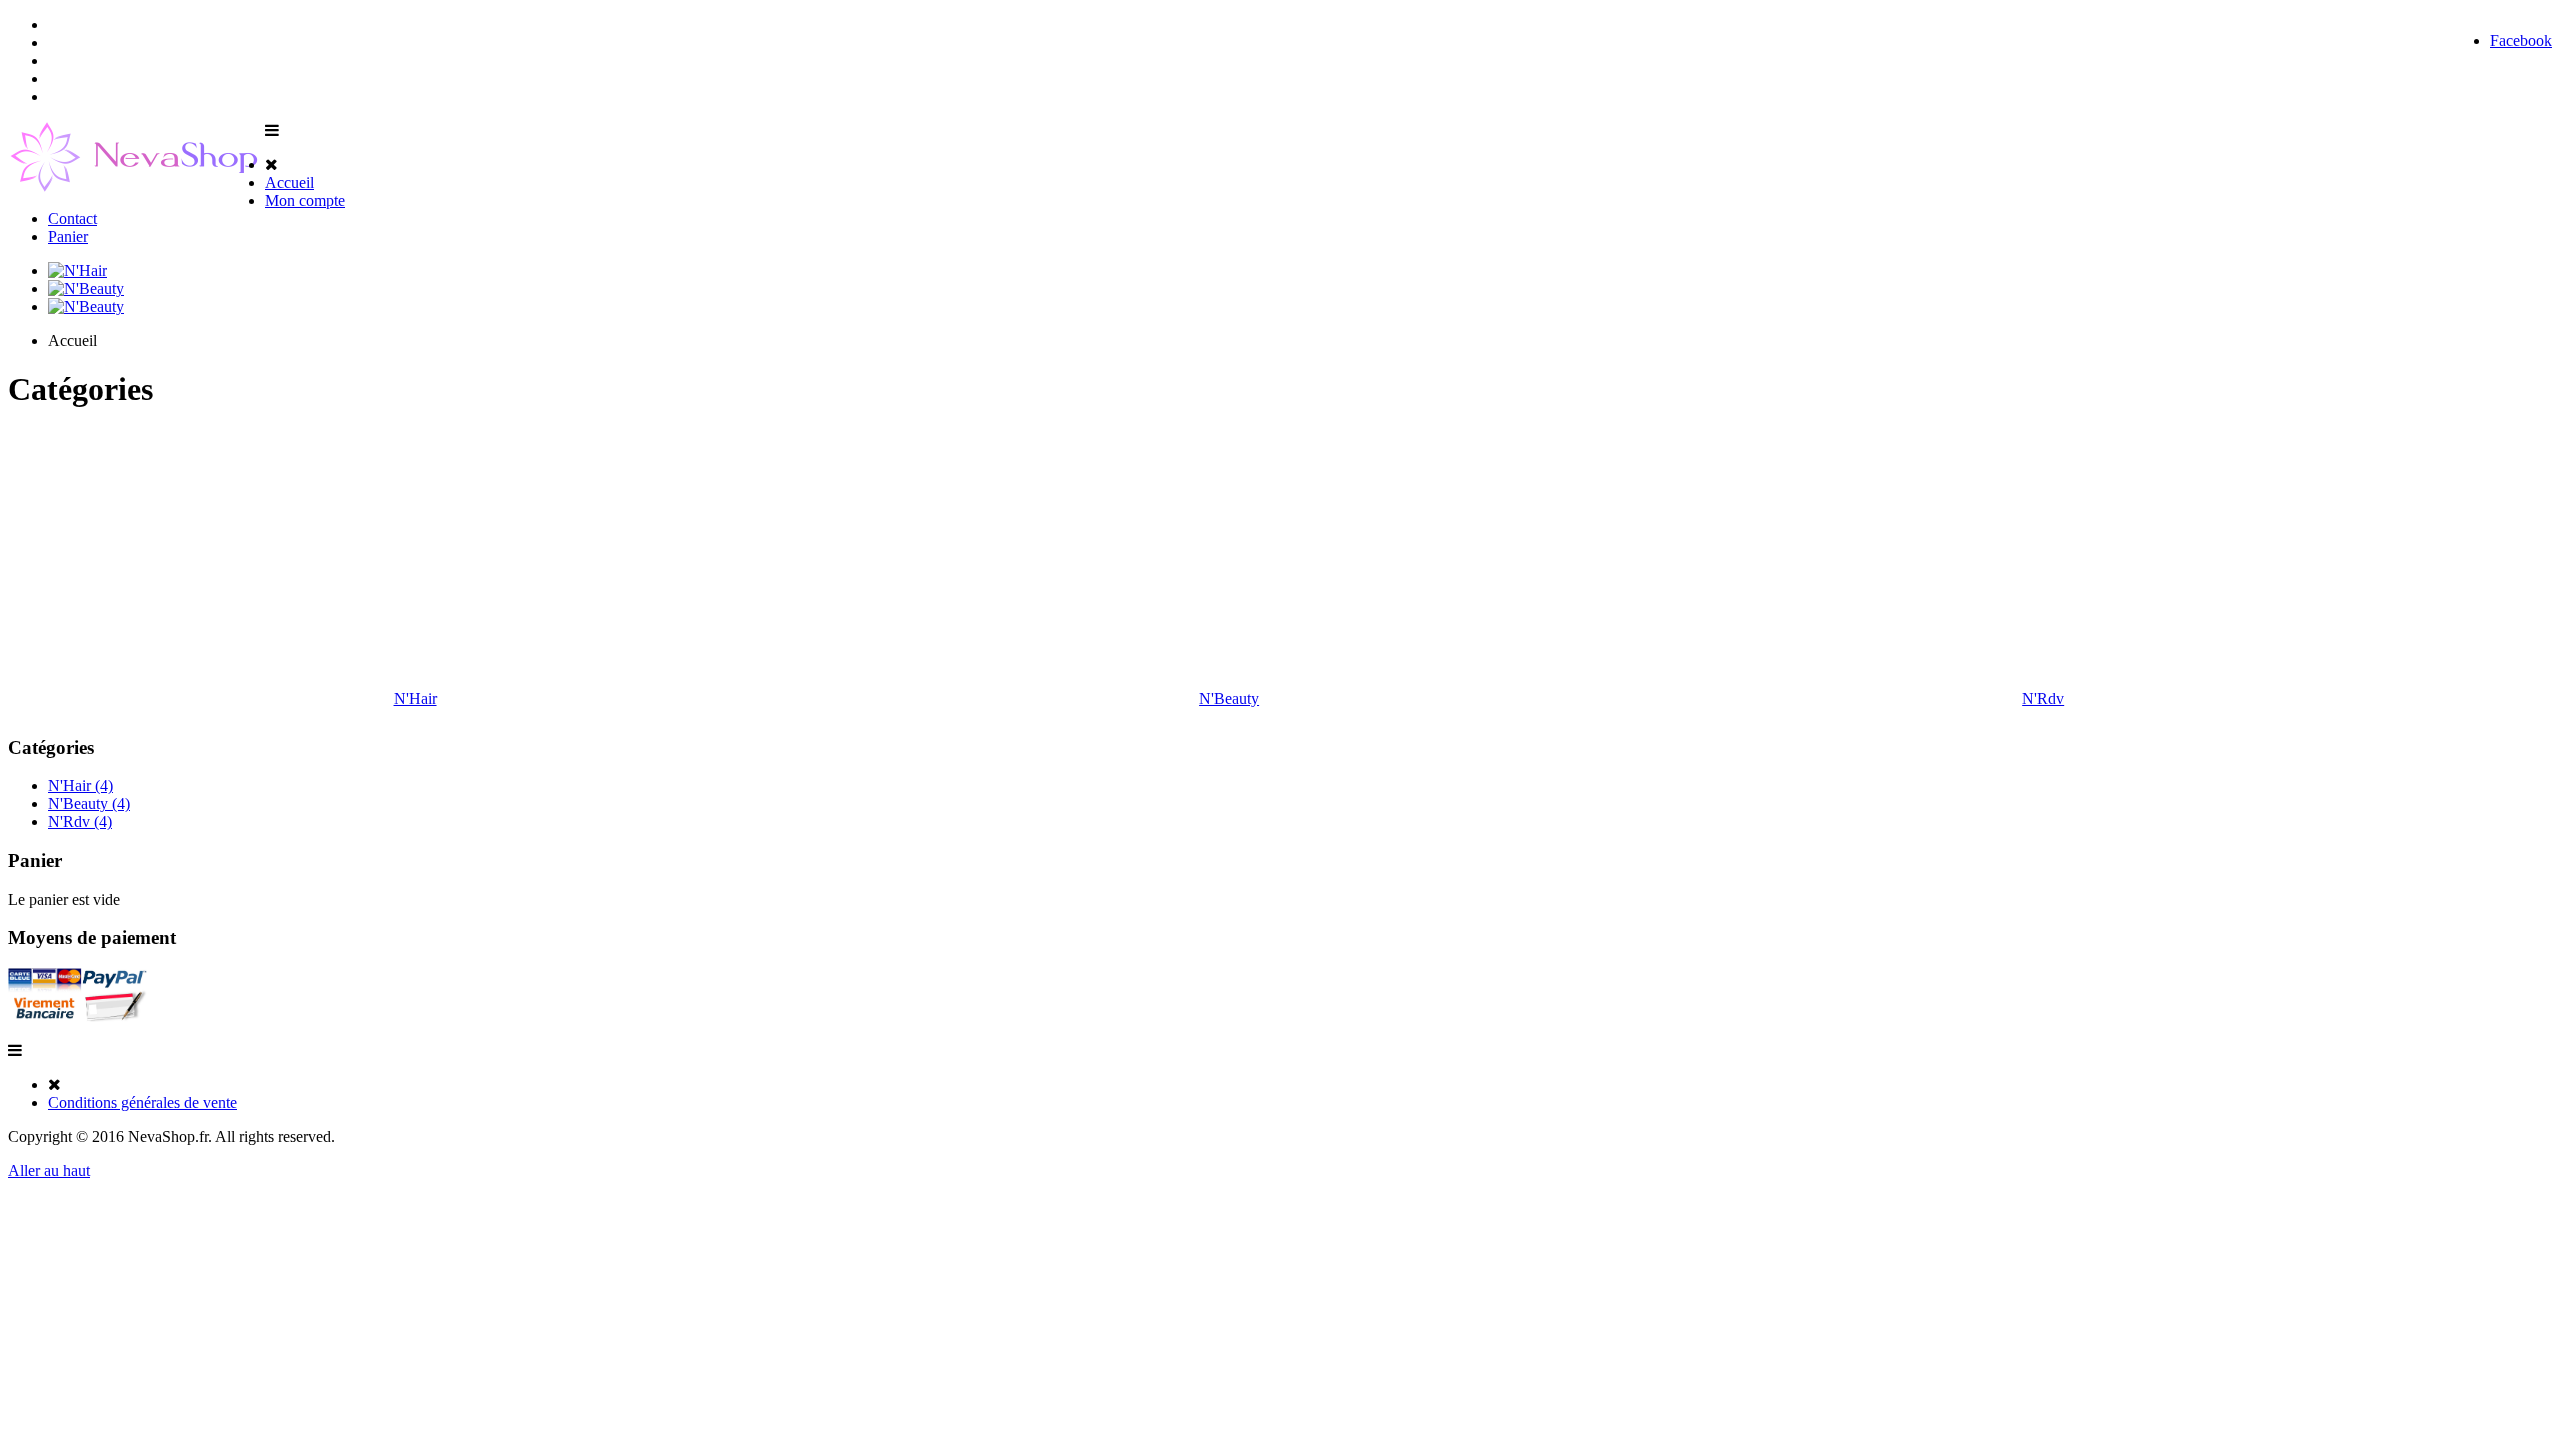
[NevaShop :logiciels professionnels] (136, 186)
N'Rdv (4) (80, 821)
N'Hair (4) (80, 785)
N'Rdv (2043, 698)
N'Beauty (1229, 698)
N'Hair (415, 698)
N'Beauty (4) (89, 803)
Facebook (2521, 40)
